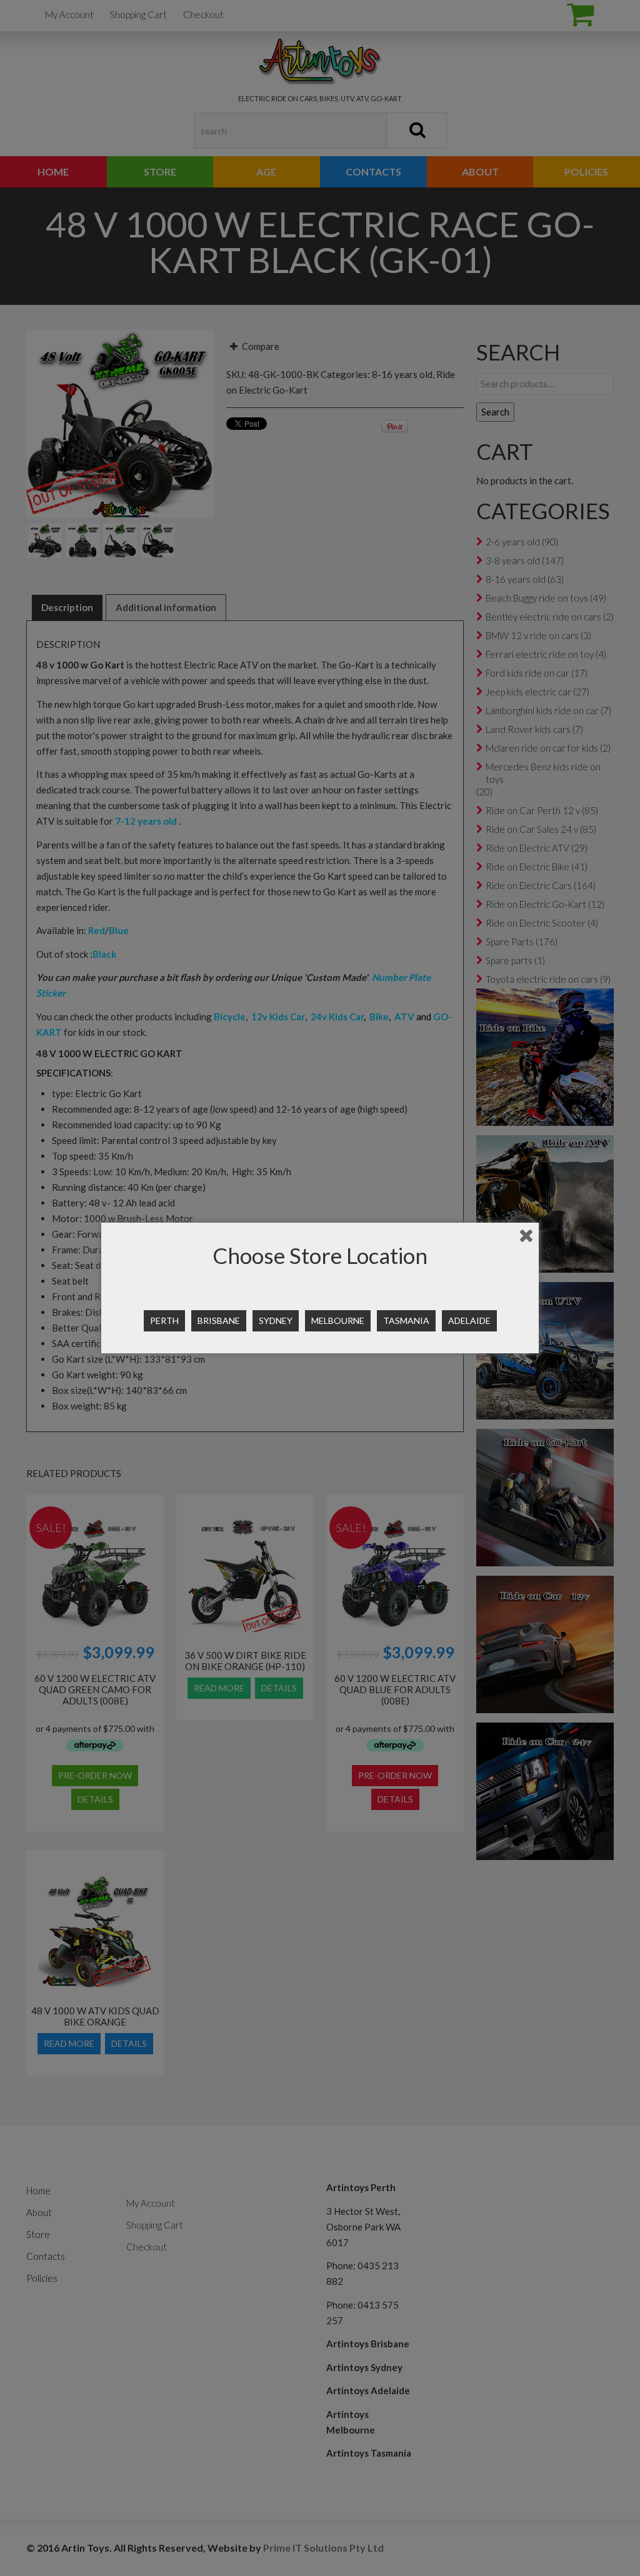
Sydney (276, 1320)
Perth (164, 1320)
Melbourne (338, 1320)
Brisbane (219, 1320)
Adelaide (469, 1320)
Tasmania (406, 1320)
